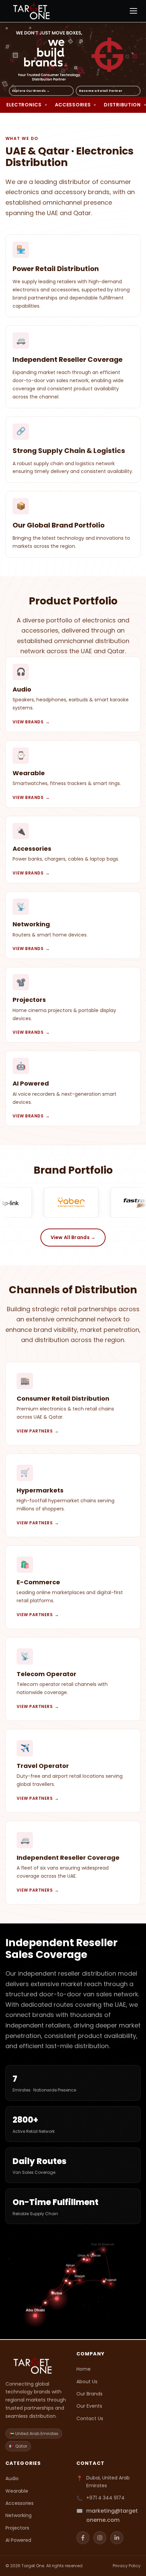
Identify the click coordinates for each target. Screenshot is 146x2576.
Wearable (17, 2491)
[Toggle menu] (134, 11)
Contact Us (90, 2418)
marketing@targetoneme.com (112, 2515)
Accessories (20, 2503)
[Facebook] (83, 2538)
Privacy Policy (127, 2566)
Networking (19, 2515)
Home (84, 2369)
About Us (87, 2382)
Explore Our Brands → (31, 91)
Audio (12, 2478)
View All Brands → (73, 1237)
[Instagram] (100, 2538)
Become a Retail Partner (101, 91)
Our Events (89, 2406)
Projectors (17, 2528)
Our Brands (89, 2394)
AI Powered (18, 2540)
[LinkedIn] (117, 2538)
